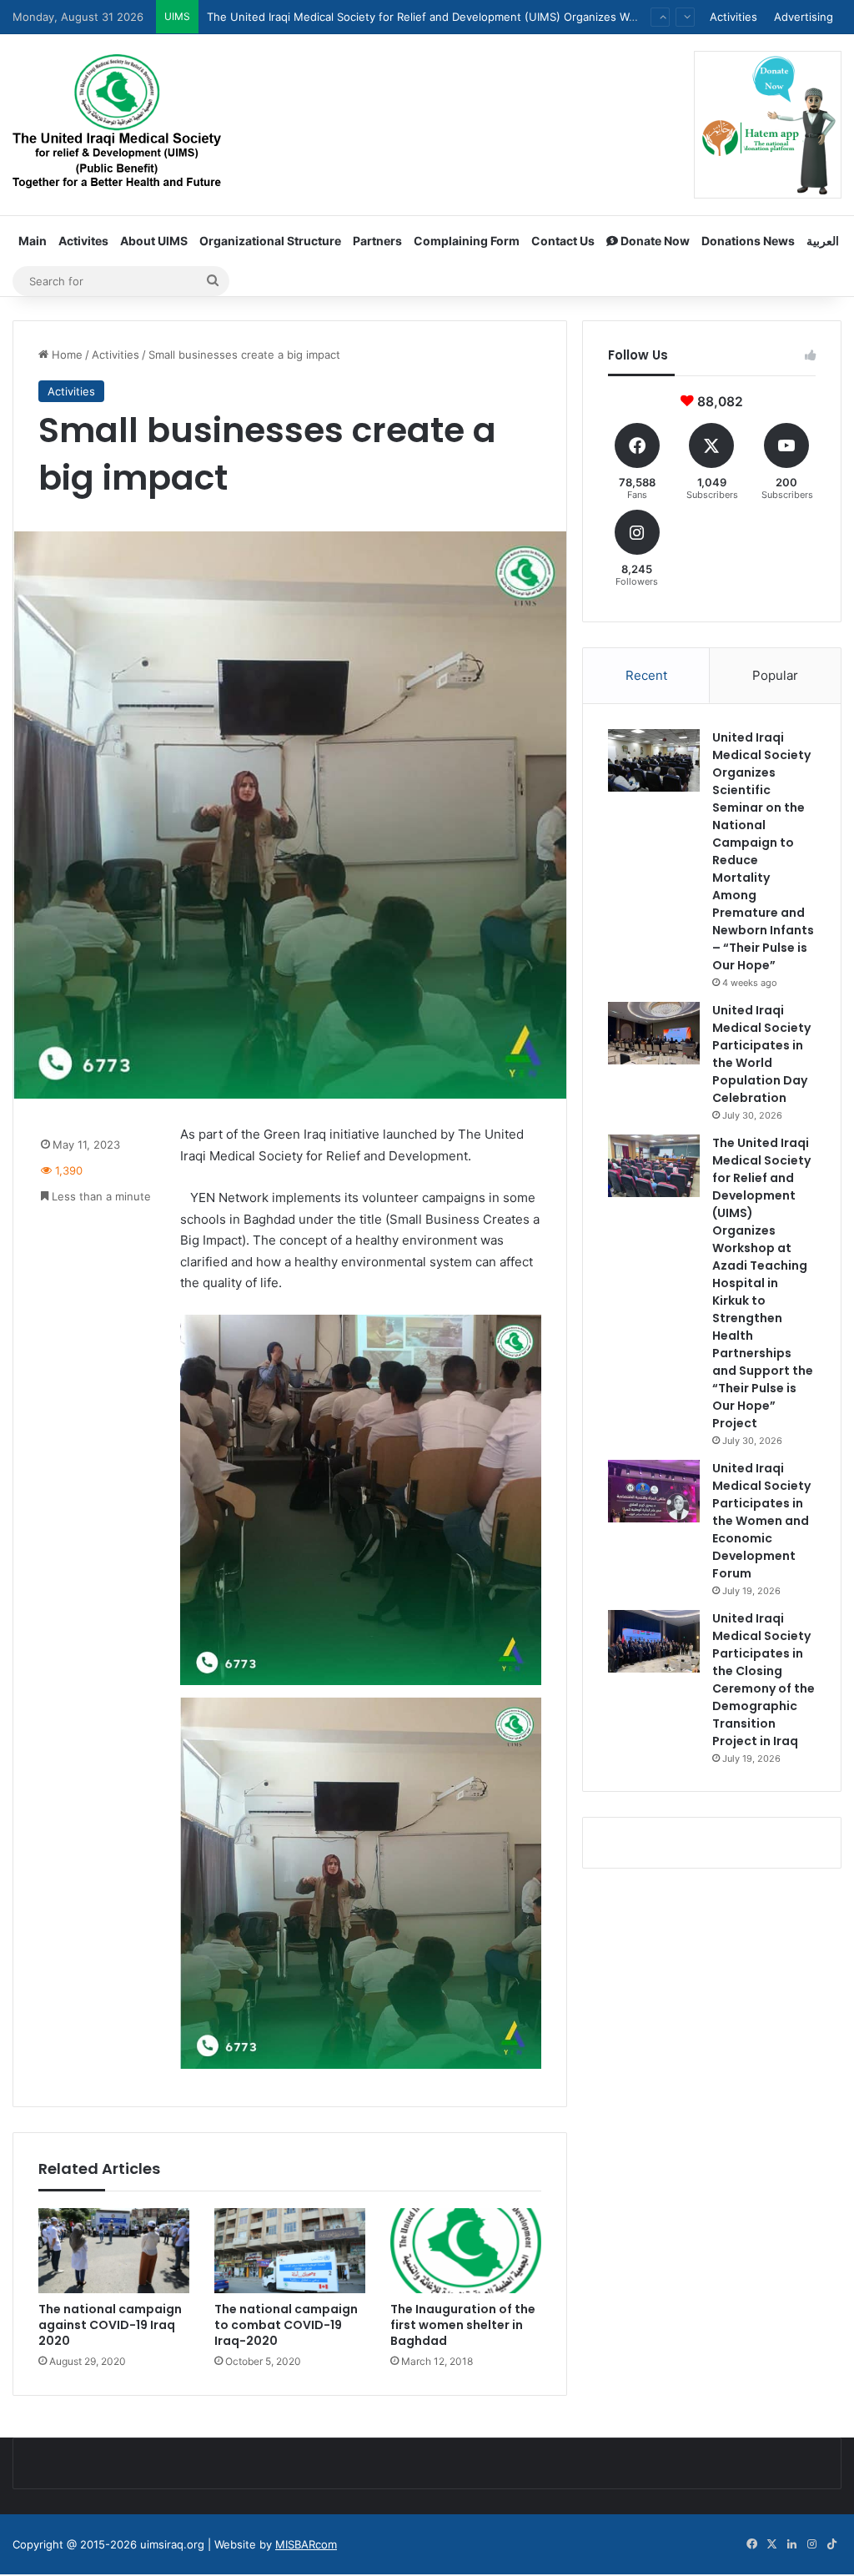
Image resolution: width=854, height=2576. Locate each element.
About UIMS (154, 241)
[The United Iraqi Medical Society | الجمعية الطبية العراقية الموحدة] (117, 124)
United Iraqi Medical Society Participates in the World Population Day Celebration (761, 1054)
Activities (733, 17)
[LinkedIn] (791, 2544)
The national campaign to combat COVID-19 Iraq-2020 (286, 2325)
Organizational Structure (270, 241)
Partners (377, 241)
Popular (775, 675)
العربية (823, 241)
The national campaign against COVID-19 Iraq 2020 (110, 2325)
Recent (646, 675)
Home (65, 355)
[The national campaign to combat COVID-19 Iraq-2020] (290, 2251)
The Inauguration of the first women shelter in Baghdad (463, 2325)
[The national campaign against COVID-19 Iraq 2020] (114, 2251)
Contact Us (563, 241)
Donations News (748, 241)
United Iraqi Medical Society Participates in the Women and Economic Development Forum (441, 17)
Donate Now (654, 241)
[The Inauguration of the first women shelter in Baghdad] (466, 2251)
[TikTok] (831, 2544)
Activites (83, 241)
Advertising (804, 17)
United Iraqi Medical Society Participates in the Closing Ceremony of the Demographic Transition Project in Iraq (764, 1680)
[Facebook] (751, 2544)
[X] (771, 2544)
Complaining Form (467, 241)
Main (33, 241)
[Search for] (213, 281)
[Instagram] (811, 2544)
